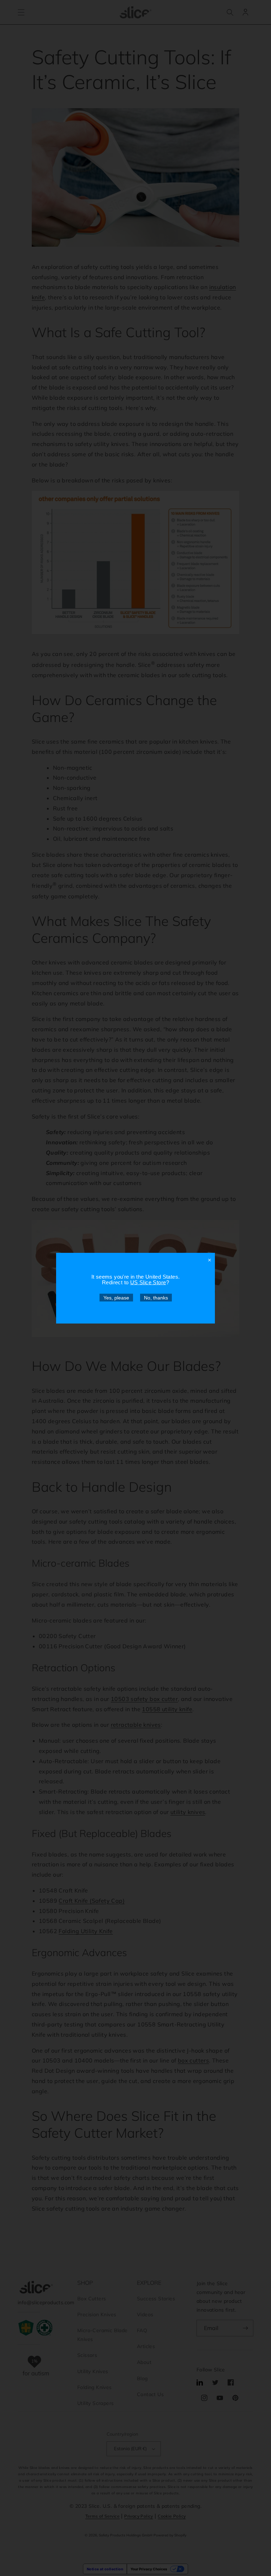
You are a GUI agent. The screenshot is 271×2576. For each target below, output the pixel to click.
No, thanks (156, 1297)
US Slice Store (148, 1282)
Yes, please (116, 1297)
